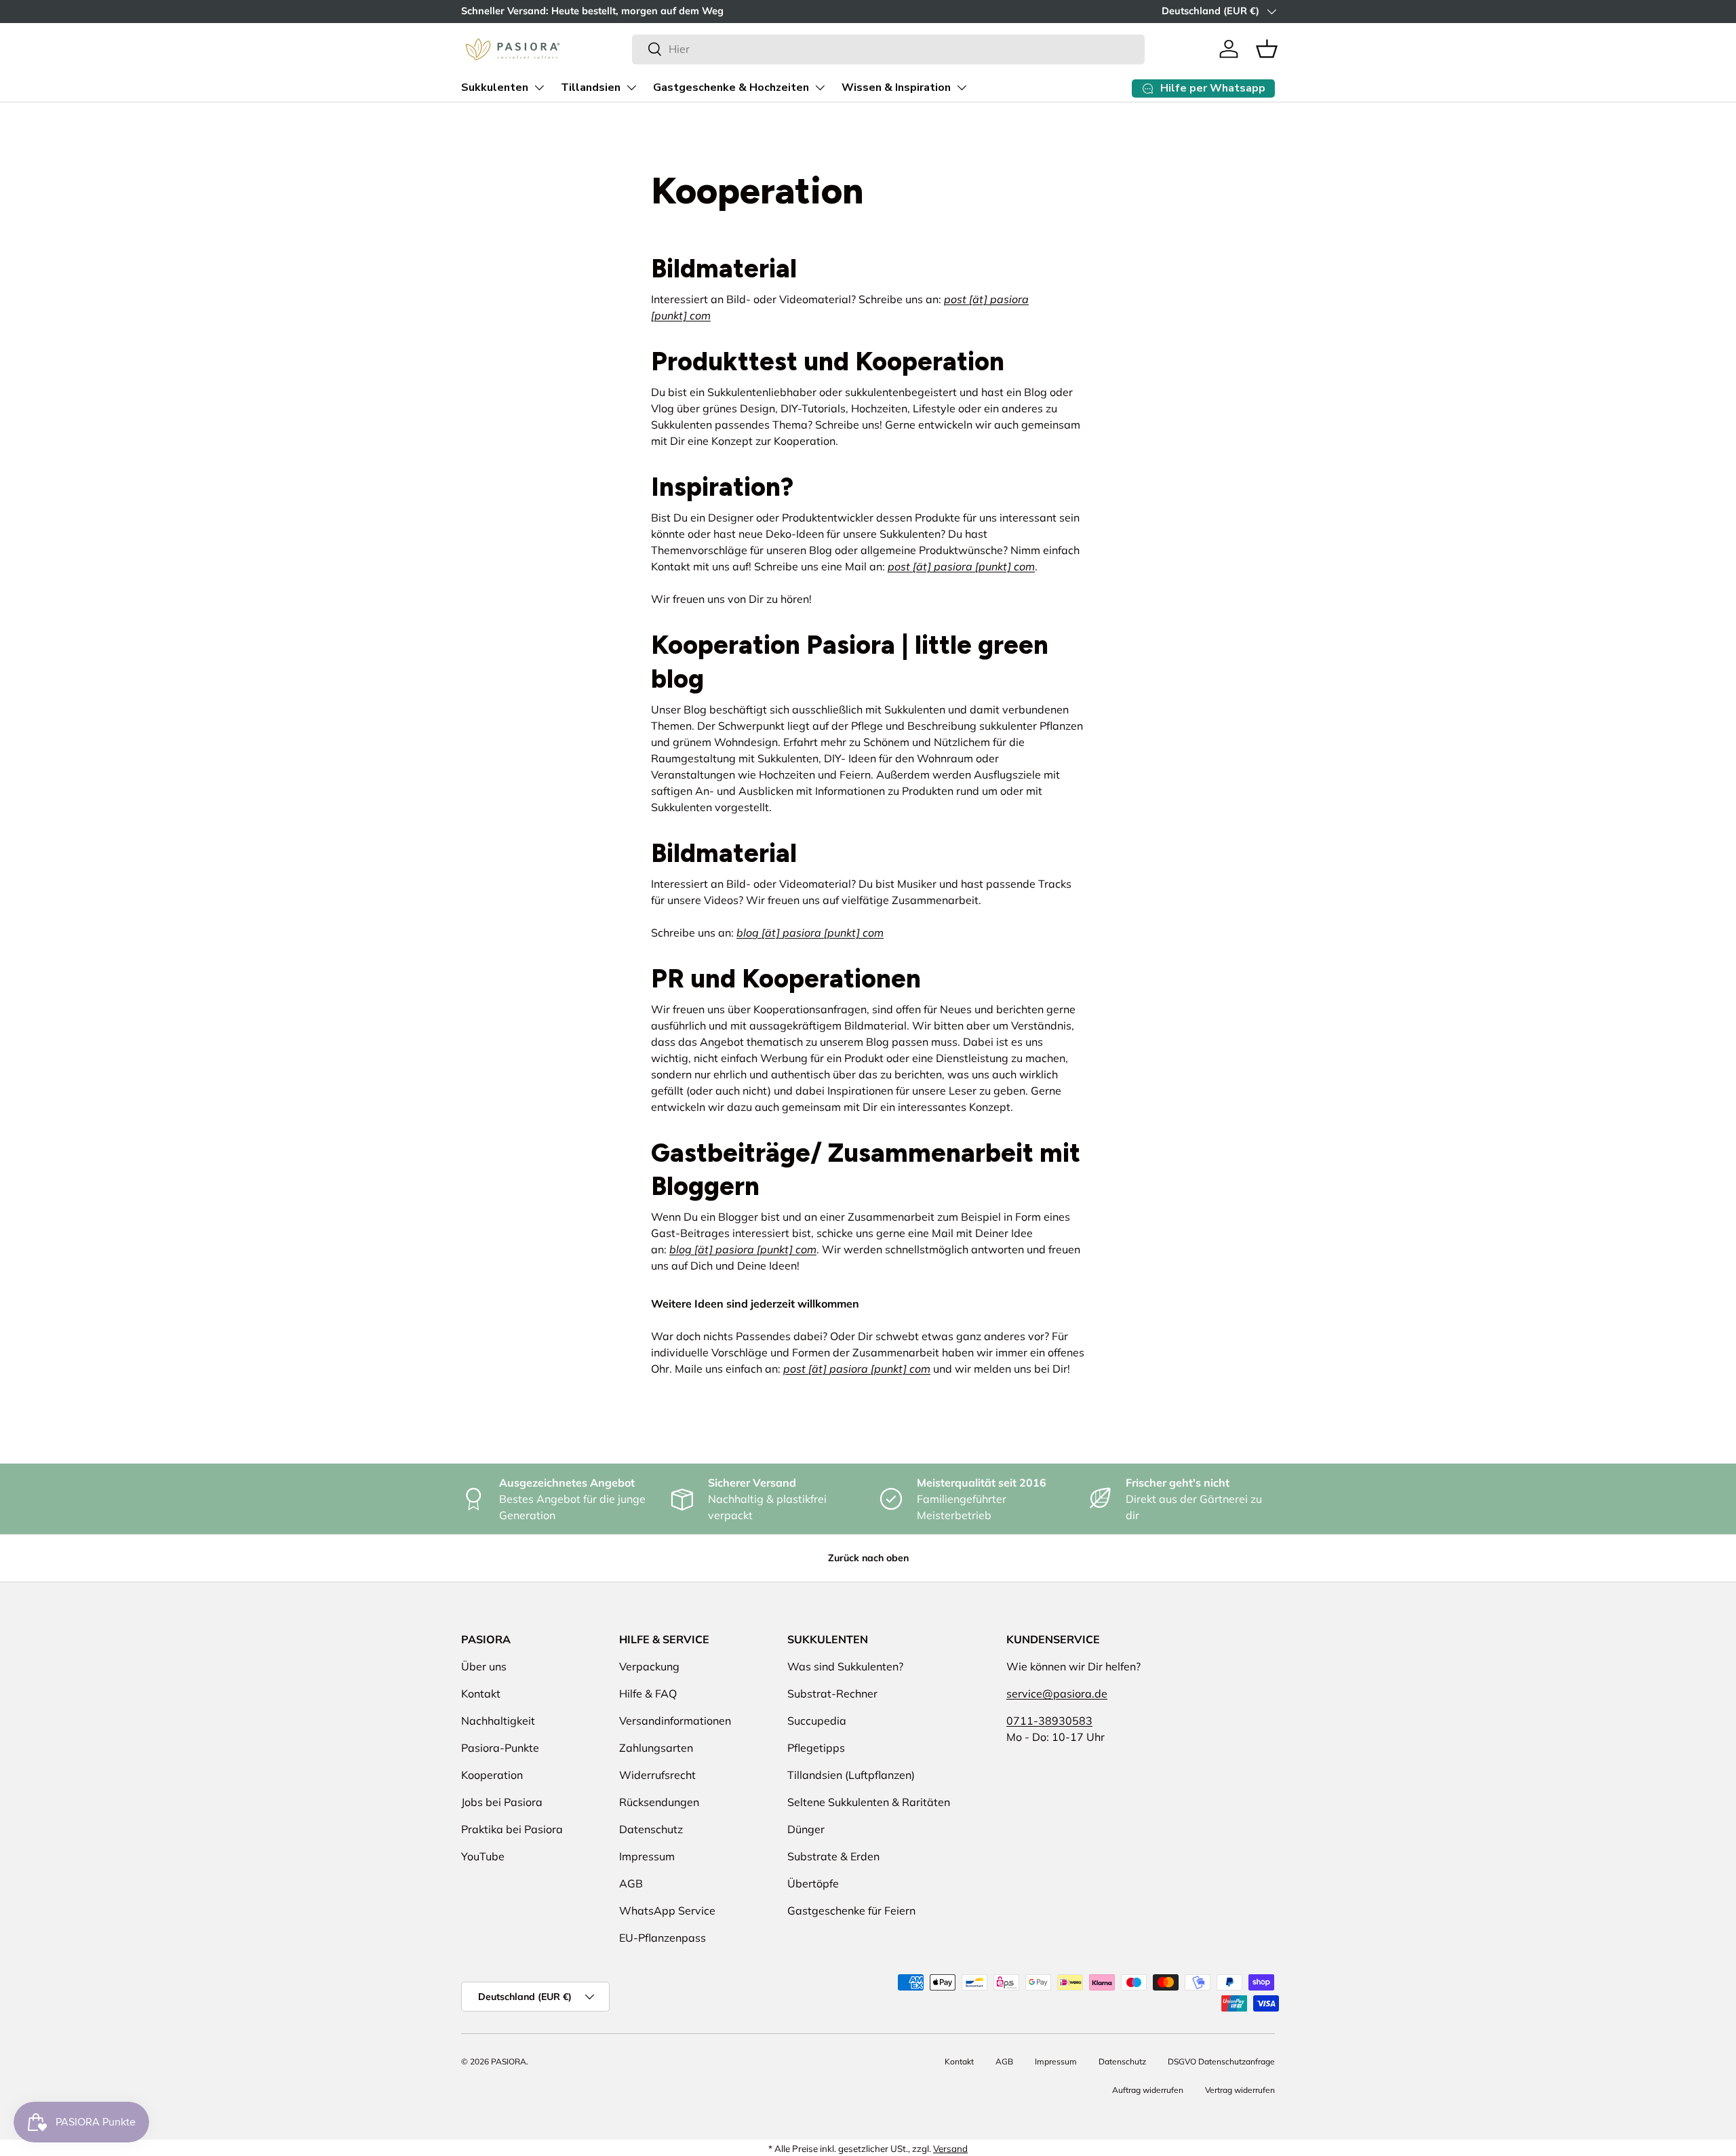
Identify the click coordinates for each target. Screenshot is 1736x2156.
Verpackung (649, 1666)
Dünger (806, 1829)
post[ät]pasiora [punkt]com (961, 566)
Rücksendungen (659, 1802)
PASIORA (509, 2061)
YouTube (483, 1856)
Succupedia (817, 1721)
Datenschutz (651, 1829)
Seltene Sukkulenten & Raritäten (869, 1802)
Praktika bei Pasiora (512, 1829)
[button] (1267, 49)
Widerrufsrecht (657, 1775)
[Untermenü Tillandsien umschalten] (631, 87)
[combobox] (888, 49)
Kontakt (481, 1693)
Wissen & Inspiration (896, 87)
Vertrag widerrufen (1240, 2090)
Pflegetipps (816, 1748)
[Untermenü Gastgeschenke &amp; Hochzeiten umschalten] (820, 87)
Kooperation (492, 1775)
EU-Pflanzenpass (663, 1938)
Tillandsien (591, 87)
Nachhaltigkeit (498, 1721)
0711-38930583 (1049, 1721)
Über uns (484, 1666)
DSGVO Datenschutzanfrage (1221, 2061)
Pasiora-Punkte (500, 1748)
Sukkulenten (495, 87)
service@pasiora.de (1057, 1693)
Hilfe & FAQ (648, 1693)
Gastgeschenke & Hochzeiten (731, 87)
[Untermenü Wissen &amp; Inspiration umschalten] (962, 87)
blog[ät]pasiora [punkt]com (810, 933)
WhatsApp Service (667, 1910)
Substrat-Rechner (832, 1693)
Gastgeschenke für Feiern (851, 1910)
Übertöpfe (813, 1883)
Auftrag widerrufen (1148, 2090)
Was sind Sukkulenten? (845, 1666)
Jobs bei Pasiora (502, 1802)
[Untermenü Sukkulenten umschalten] (539, 87)
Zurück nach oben (868, 1558)
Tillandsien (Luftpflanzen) (851, 1775)
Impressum (647, 1856)
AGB (631, 1883)
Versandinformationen (675, 1721)
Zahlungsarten (656, 1748)
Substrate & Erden (833, 1856)
